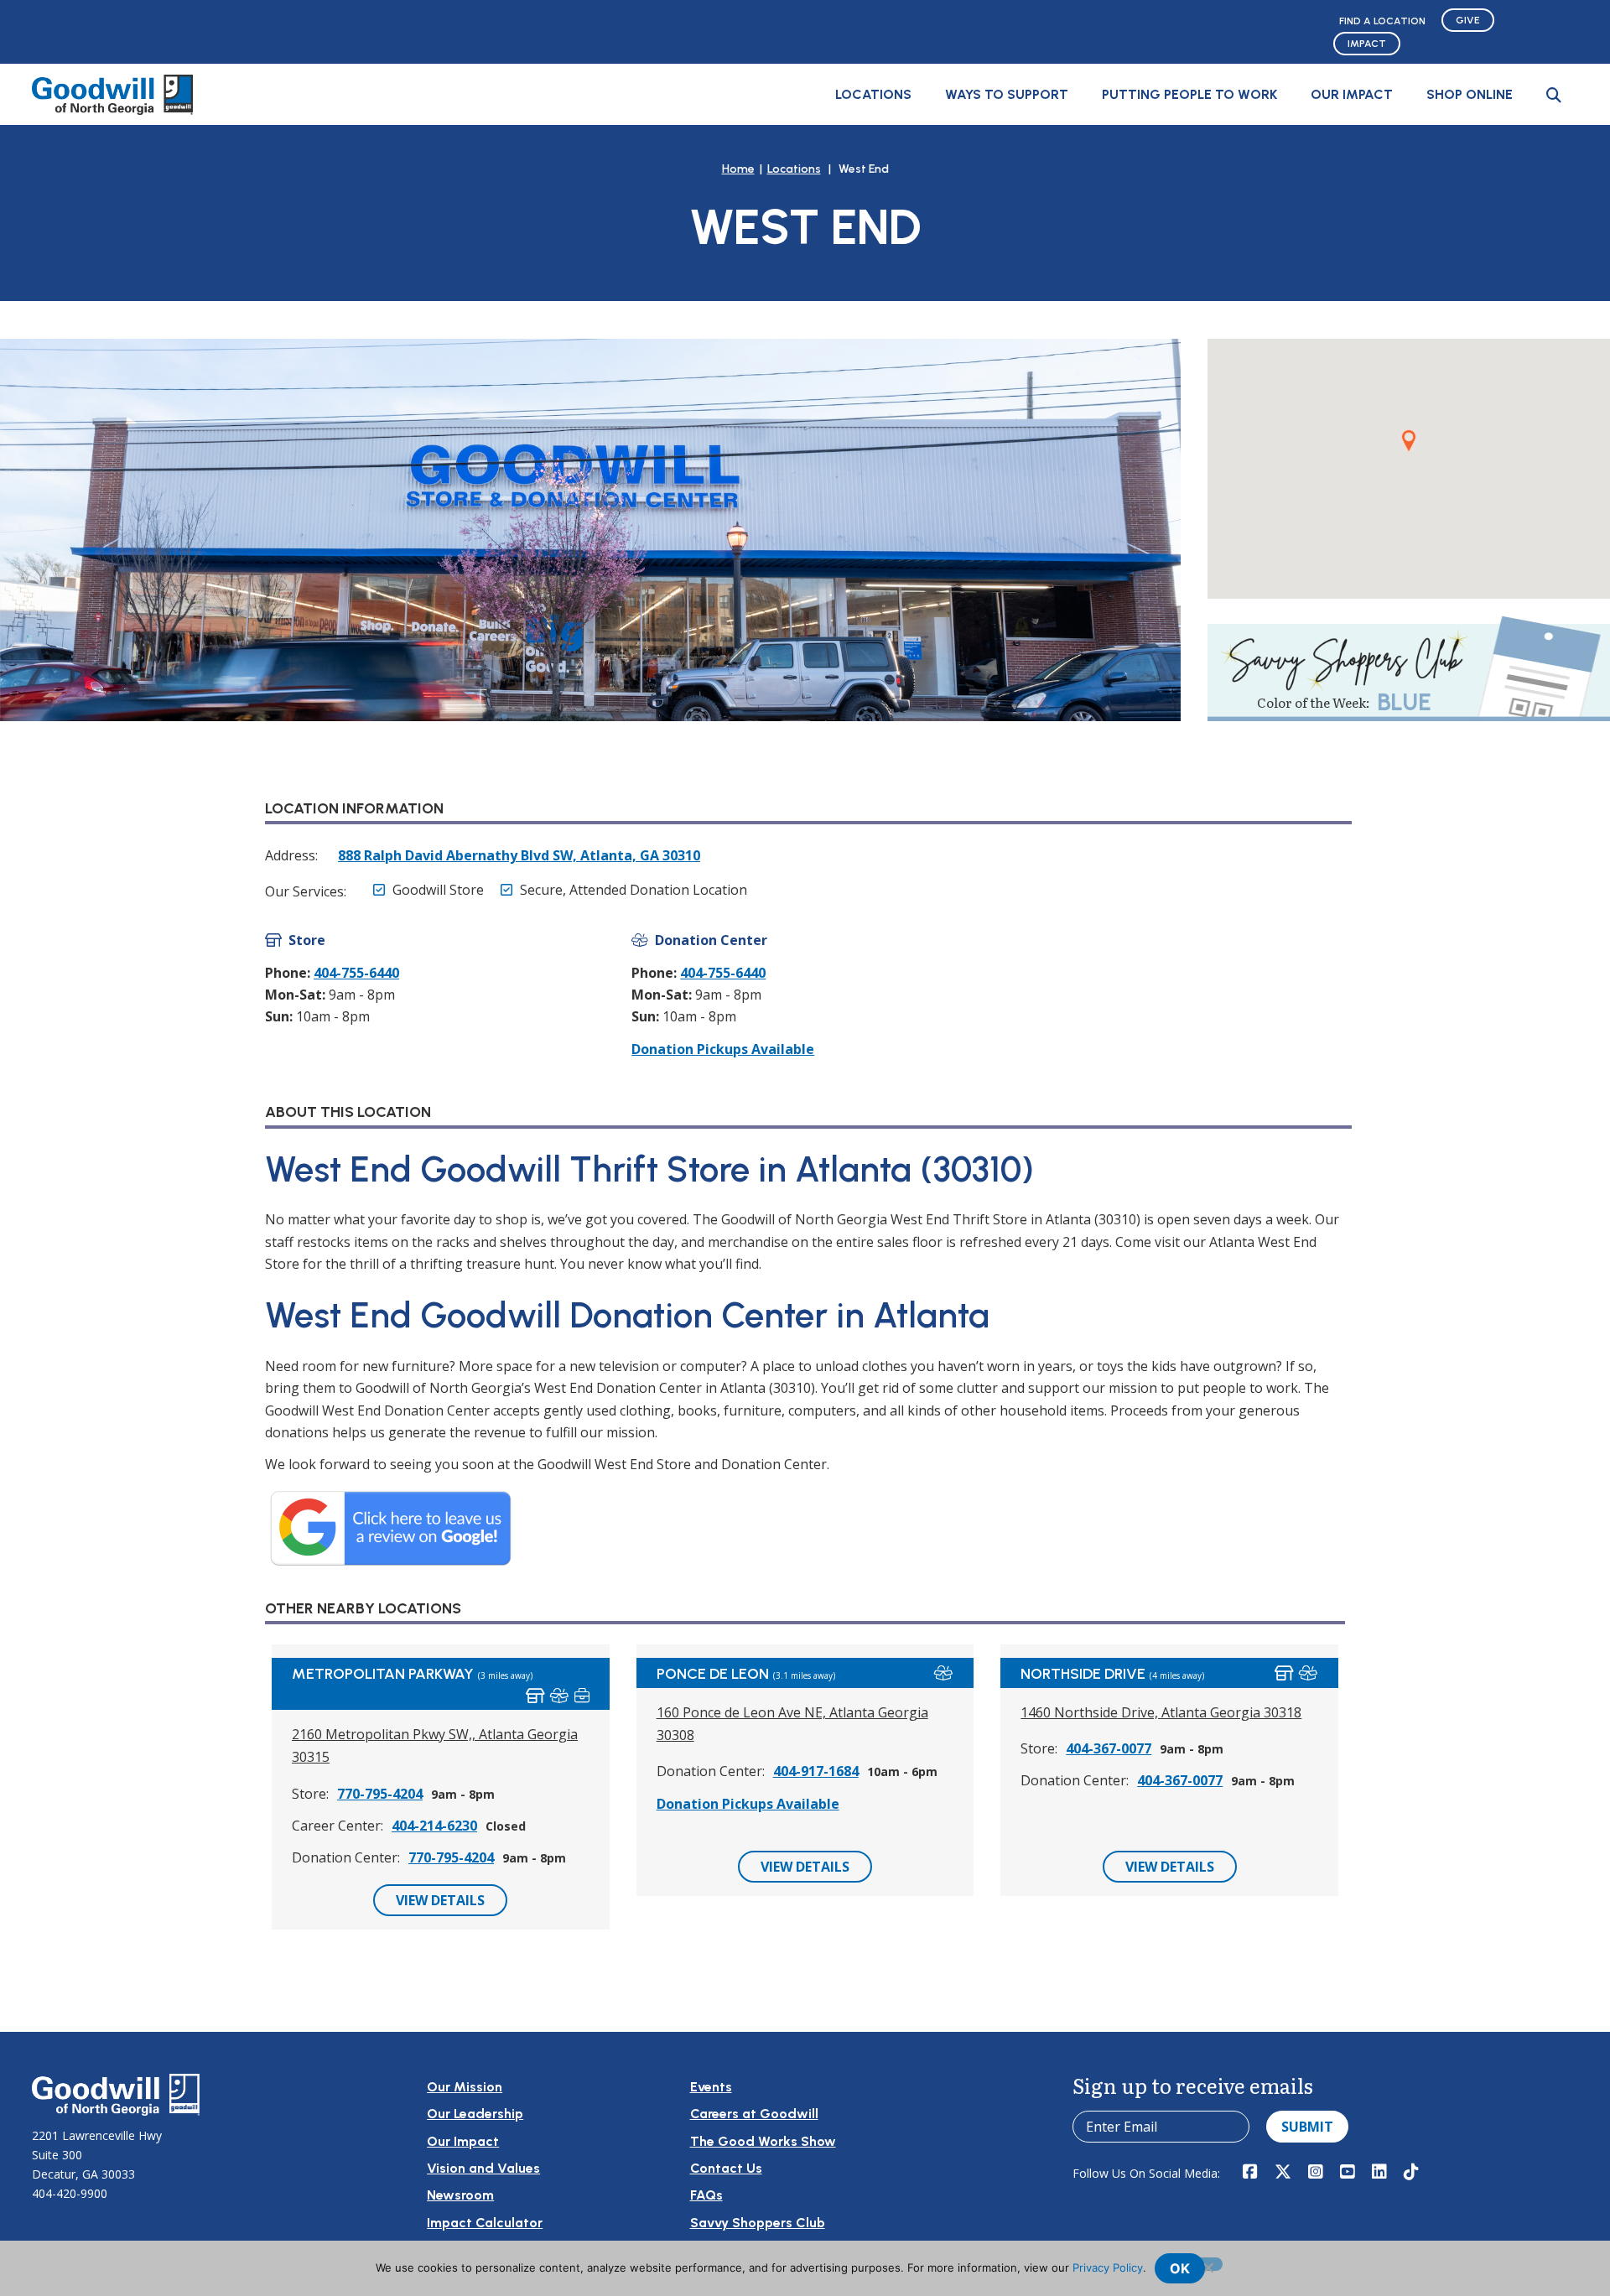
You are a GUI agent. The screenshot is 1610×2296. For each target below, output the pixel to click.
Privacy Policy (1108, 2267)
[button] (1554, 95)
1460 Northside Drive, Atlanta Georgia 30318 (1161, 1712)
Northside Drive (1083, 1674)
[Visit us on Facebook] (1250, 2173)
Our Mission (465, 2087)
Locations (873, 94)
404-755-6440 (356, 973)
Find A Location (1382, 21)
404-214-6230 (434, 1826)
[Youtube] (1348, 2173)
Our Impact (1352, 94)
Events (711, 2087)
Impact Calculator (485, 2223)
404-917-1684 (816, 1771)
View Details (440, 1900)
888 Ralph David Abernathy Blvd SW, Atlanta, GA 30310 (519, 855)
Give (1468, 20)
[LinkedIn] (1379, 2173)
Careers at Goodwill (754, 2114)
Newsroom (460, 2195)
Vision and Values (483, 2168)
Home (738, 169)
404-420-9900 (70, 2193)
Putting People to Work (1189, 94)
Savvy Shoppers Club (758, 2223)
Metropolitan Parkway (383, 1674)
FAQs (706, 2195)
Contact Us (726, 2168)
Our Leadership (475, 2114)
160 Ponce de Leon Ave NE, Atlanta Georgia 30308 (792, 1724)
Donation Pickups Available (723, 1049)
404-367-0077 (1109, 1748)
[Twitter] (1283, 2173)
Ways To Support (1007, 94)
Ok (1180, 2268)
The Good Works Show (763, 2141)
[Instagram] (1316, 2173)
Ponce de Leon (713, 1674)
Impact (1367, 44)
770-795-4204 (380, 1794)
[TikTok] (1411, 2173)
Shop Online (1470, 94)
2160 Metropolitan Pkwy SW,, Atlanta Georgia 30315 (435, 1745)
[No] (1207, 2264)
